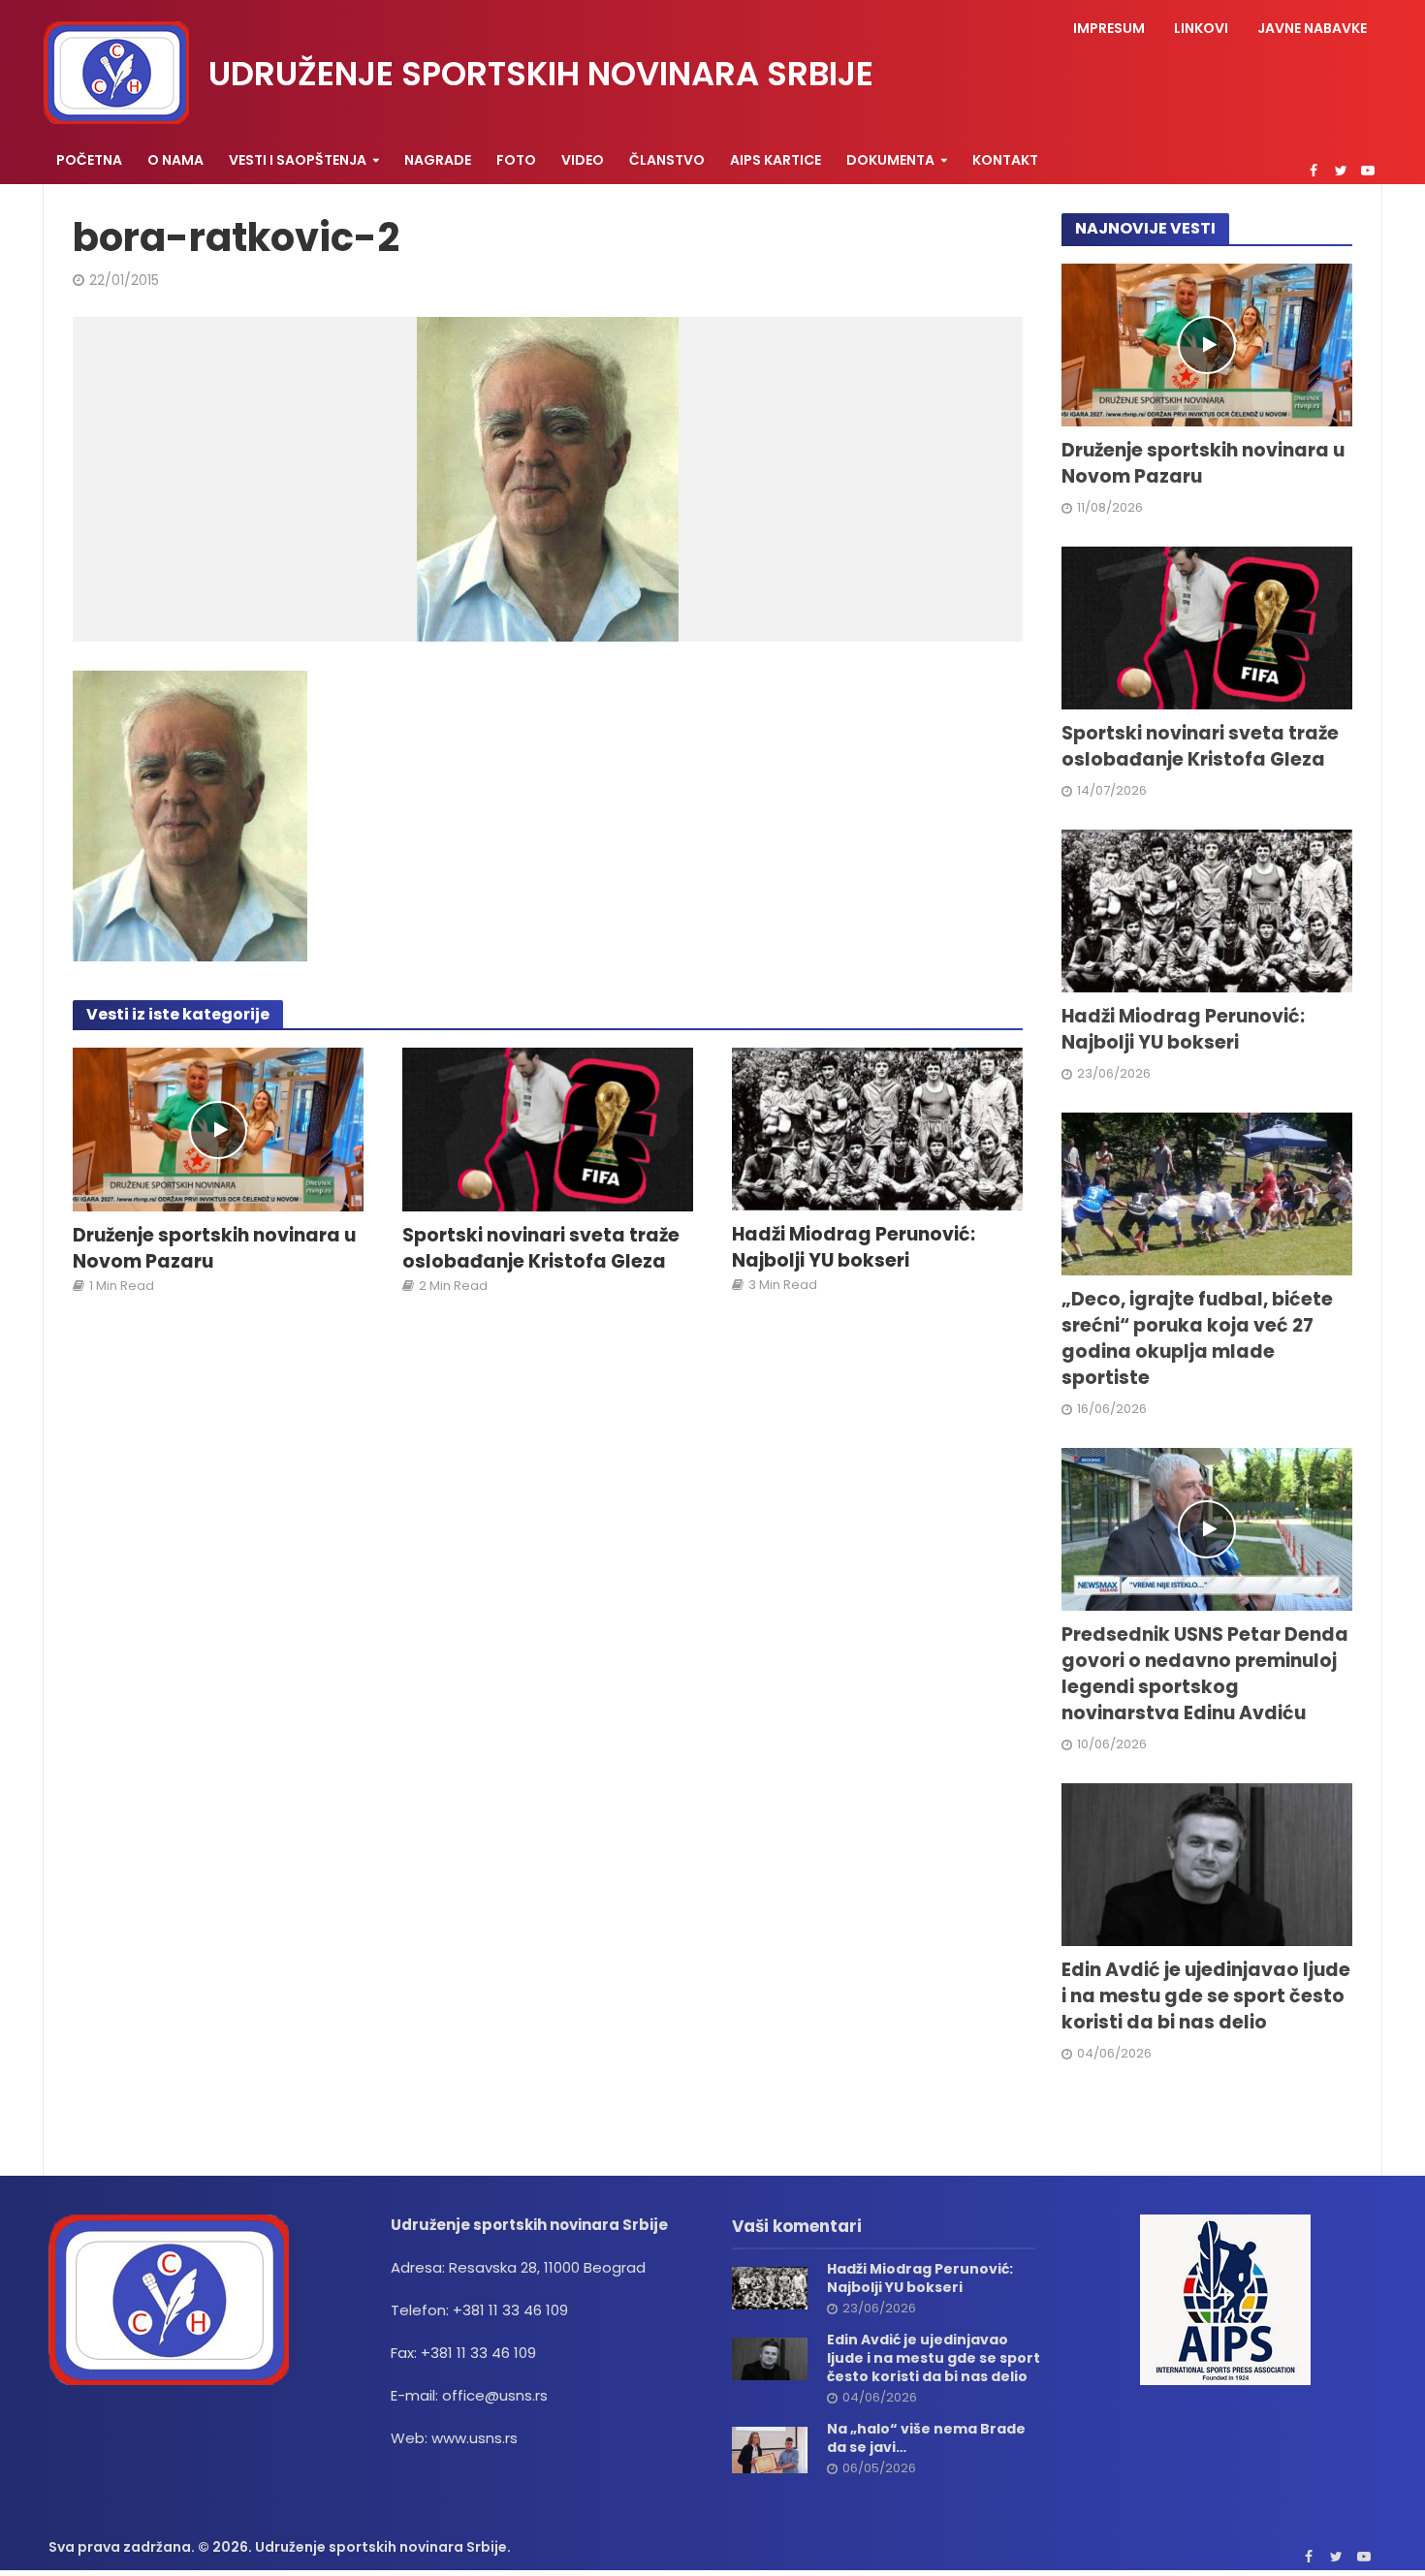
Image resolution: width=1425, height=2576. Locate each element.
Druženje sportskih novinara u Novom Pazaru (214, 1249)
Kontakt (1005, 160)
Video (583, 160)
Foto (516, 160)
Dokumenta (890, 160)
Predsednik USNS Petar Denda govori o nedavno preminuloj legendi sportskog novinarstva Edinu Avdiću (1205, 1674)
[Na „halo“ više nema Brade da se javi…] (770, 2449)
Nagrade (438, 160)
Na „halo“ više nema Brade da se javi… (926, 2438)
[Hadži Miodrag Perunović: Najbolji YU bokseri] (877, 1129)
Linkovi (1201, 28)
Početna (89, 160)
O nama (175, 160)
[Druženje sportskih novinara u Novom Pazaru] (218, 1129)
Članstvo (667, 160)
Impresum (1109, 28)
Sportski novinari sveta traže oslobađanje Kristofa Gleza (541, 1249)
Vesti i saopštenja (298, 160)
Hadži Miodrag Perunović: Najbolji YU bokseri (854, 1248)
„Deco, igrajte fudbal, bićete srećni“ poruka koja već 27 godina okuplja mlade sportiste (1197, 1339)
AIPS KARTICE (776, 160)
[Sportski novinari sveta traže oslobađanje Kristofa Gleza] (548, 1129)
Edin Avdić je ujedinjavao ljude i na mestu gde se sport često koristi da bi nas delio (1206, 1996)
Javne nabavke (1312, 28)
